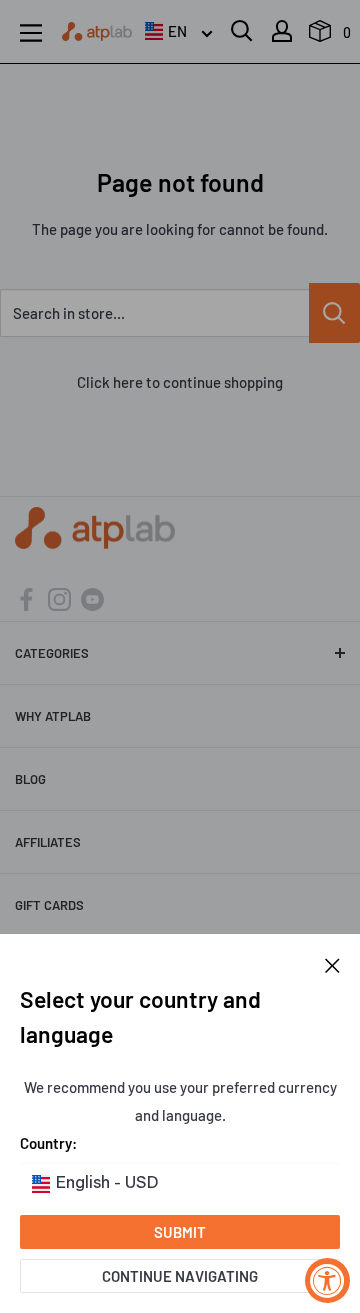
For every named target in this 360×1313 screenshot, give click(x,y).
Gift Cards (49, 905)
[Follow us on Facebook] (26, 597)
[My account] (282, 31)
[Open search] (242, 31)
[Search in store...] (334, 312)
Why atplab (53, 716)
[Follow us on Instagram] (59, 597)
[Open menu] (31, 33)
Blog (30, 779)
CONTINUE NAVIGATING (180, 1276)
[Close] (332, 964)
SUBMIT (180, 1232)
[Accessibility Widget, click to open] (327, 1280)
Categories (52, 653)
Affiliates (48, 842)
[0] (321, 36)
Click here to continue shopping (180, 382)
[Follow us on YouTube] (92, 597)
